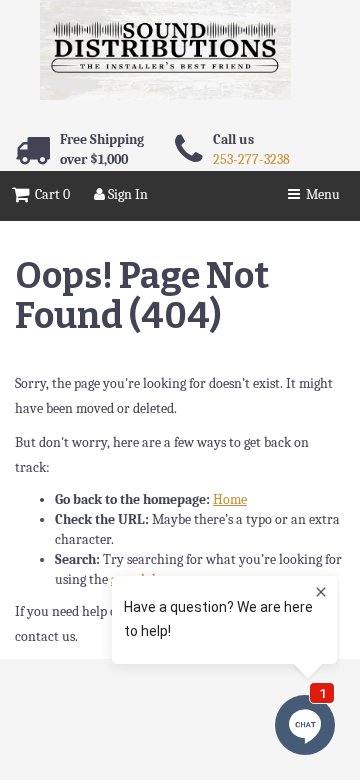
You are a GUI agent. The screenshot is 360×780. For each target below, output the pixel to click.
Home (230, 499)
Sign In (126, 194)
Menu (320, 194)
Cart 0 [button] (49, 194)
